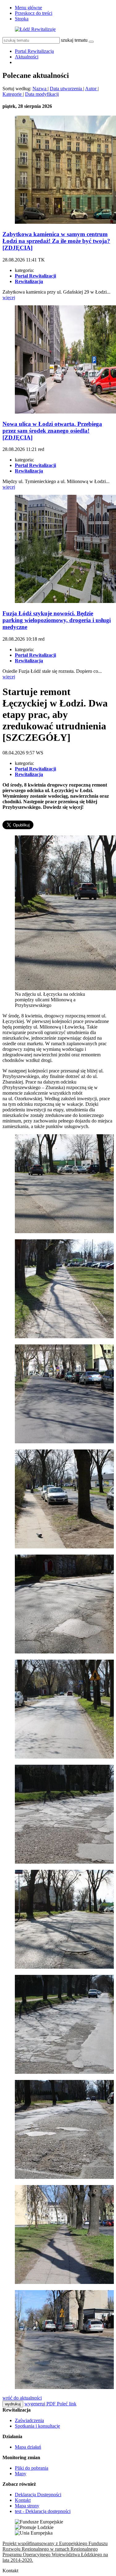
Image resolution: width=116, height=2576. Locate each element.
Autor (91, 89)
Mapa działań (28, 2447)
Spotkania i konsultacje (37, 2426)
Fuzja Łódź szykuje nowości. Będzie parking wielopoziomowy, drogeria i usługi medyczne (57, 620)
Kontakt (23, 2500)
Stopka (22, 19)
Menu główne (28, 8)
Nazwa (40, 89)
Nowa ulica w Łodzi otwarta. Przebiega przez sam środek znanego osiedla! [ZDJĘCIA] (52, 431)
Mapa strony (27, 2506)
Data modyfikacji (42, 94)
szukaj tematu (74, 40)
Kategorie (13, 94)
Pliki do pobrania (32, 2468)
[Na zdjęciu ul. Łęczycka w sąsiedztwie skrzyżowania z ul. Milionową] (64, 1442)
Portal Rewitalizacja (34, 51)
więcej (9, 297)
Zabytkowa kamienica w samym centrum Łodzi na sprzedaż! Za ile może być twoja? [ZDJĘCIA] (56, 241)
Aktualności (27, 57)
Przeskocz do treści (34, 13)
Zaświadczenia (29, 2420)
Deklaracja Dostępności (38, 2495)
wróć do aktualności (22, 2398)
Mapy (21, 2474)
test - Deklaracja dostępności (43, 2511)
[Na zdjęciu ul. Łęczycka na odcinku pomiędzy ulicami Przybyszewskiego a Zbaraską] (64, 2072)
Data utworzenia (67, 89)
